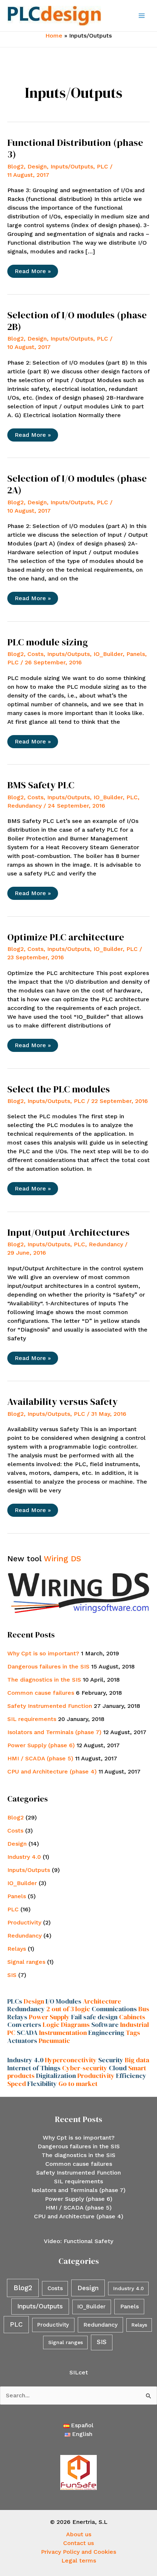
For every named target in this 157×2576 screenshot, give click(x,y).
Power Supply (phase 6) (41, 1745)
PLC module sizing (48, 642)
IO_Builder (108, 654)
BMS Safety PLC (41, 785)
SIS (12, 1975)
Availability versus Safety (62, 1402)
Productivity (24, 1922)
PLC (102, 166)
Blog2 (16, 166)
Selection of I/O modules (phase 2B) (77, 321)
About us (79, 2534)
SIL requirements (32, 1719)
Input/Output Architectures (68, 1232)
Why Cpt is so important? (43, 1653)
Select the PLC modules (59, 1089)
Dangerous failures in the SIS (48, 1666)
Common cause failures (41, 1693)
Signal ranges (26, 1962)
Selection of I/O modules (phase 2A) (77, 484)
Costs (35, 654)
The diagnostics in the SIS (44, 1680)
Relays (17, 1949)
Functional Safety (88, 2241)
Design (37, 166)
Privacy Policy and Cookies (78, 2552)
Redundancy (24, 806)
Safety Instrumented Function (50, 1706)
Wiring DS (62, 1559)
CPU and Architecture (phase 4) (52, 1771)
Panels (136, 654)
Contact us (78, 2543)
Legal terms (79, 2561)
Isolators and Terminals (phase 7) (54, 1732)
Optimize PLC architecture (66, 937)
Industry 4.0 (24, 1857)
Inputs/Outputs (72, 166)
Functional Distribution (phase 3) (75, 148)
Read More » (32, 273)
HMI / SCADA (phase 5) (40, 1758)
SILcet (79, 2372)
